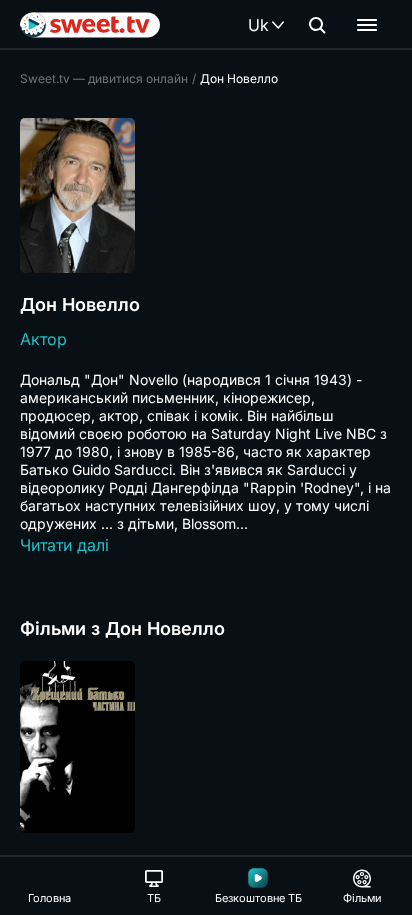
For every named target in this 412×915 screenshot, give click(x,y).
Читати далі (64, 545)
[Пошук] (317, 25)
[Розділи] (367, 25)
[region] (206, 747)
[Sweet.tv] (90, 25)
